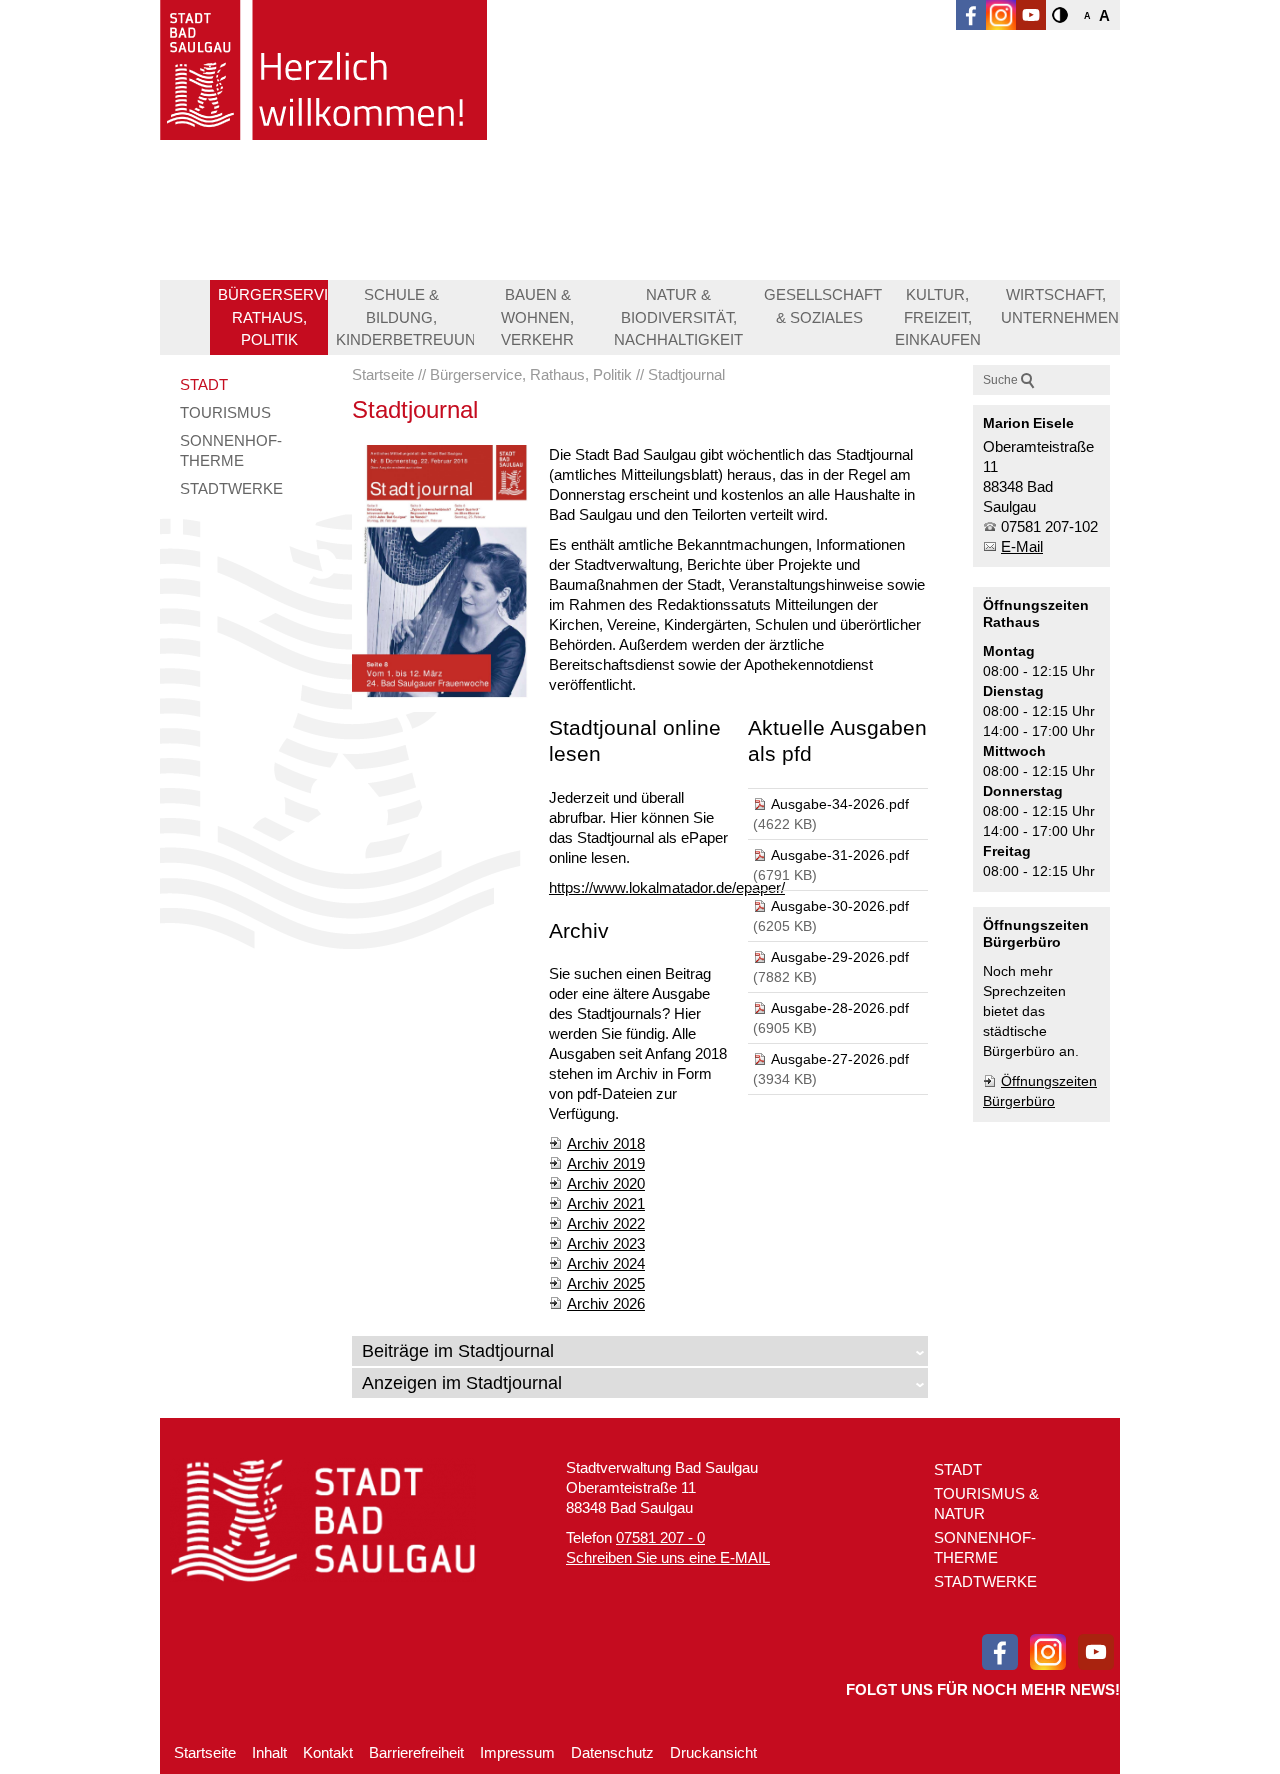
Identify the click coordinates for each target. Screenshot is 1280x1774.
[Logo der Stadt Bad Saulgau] (323, 70)
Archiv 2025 (606, 1283)
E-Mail (1022, 546)
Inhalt (269, 1752)
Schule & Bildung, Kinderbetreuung (405, 317)
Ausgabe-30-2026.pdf (840, 906)
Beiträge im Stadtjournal (458, 1351)
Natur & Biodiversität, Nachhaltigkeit (678, 317)
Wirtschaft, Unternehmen (1060, 306)
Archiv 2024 (606, 1263)
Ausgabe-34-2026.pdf (840, 804)
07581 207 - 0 (660, 1537)
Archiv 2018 (606, 1143)
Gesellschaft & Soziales (823, 306)
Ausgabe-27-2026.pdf (840, 1059)
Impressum (517, 1752)
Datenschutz (612, 1752)
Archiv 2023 (606, 1243)
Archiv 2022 (606, 1223)
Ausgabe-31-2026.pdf (840, 855)
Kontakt (328, 1752)
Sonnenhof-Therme (231, 450)
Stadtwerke (231, 488)
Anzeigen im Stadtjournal (462, 1383)
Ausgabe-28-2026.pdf (840, 1008)
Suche (1000, 380)
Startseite (205, 1752)
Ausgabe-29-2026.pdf (840, 957)
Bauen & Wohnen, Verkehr (537, 317)
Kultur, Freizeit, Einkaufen (938, 317)
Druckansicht (713, 1752)
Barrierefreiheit (416, 1752)
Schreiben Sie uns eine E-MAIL (668, 1557)
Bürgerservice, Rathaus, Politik (273, 317)
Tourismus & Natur (986, 1503)
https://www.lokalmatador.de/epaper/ (667, 887)
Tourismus (225, 412)
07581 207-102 (1049, 526)
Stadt (204, 384)
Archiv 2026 (606, 1303)
